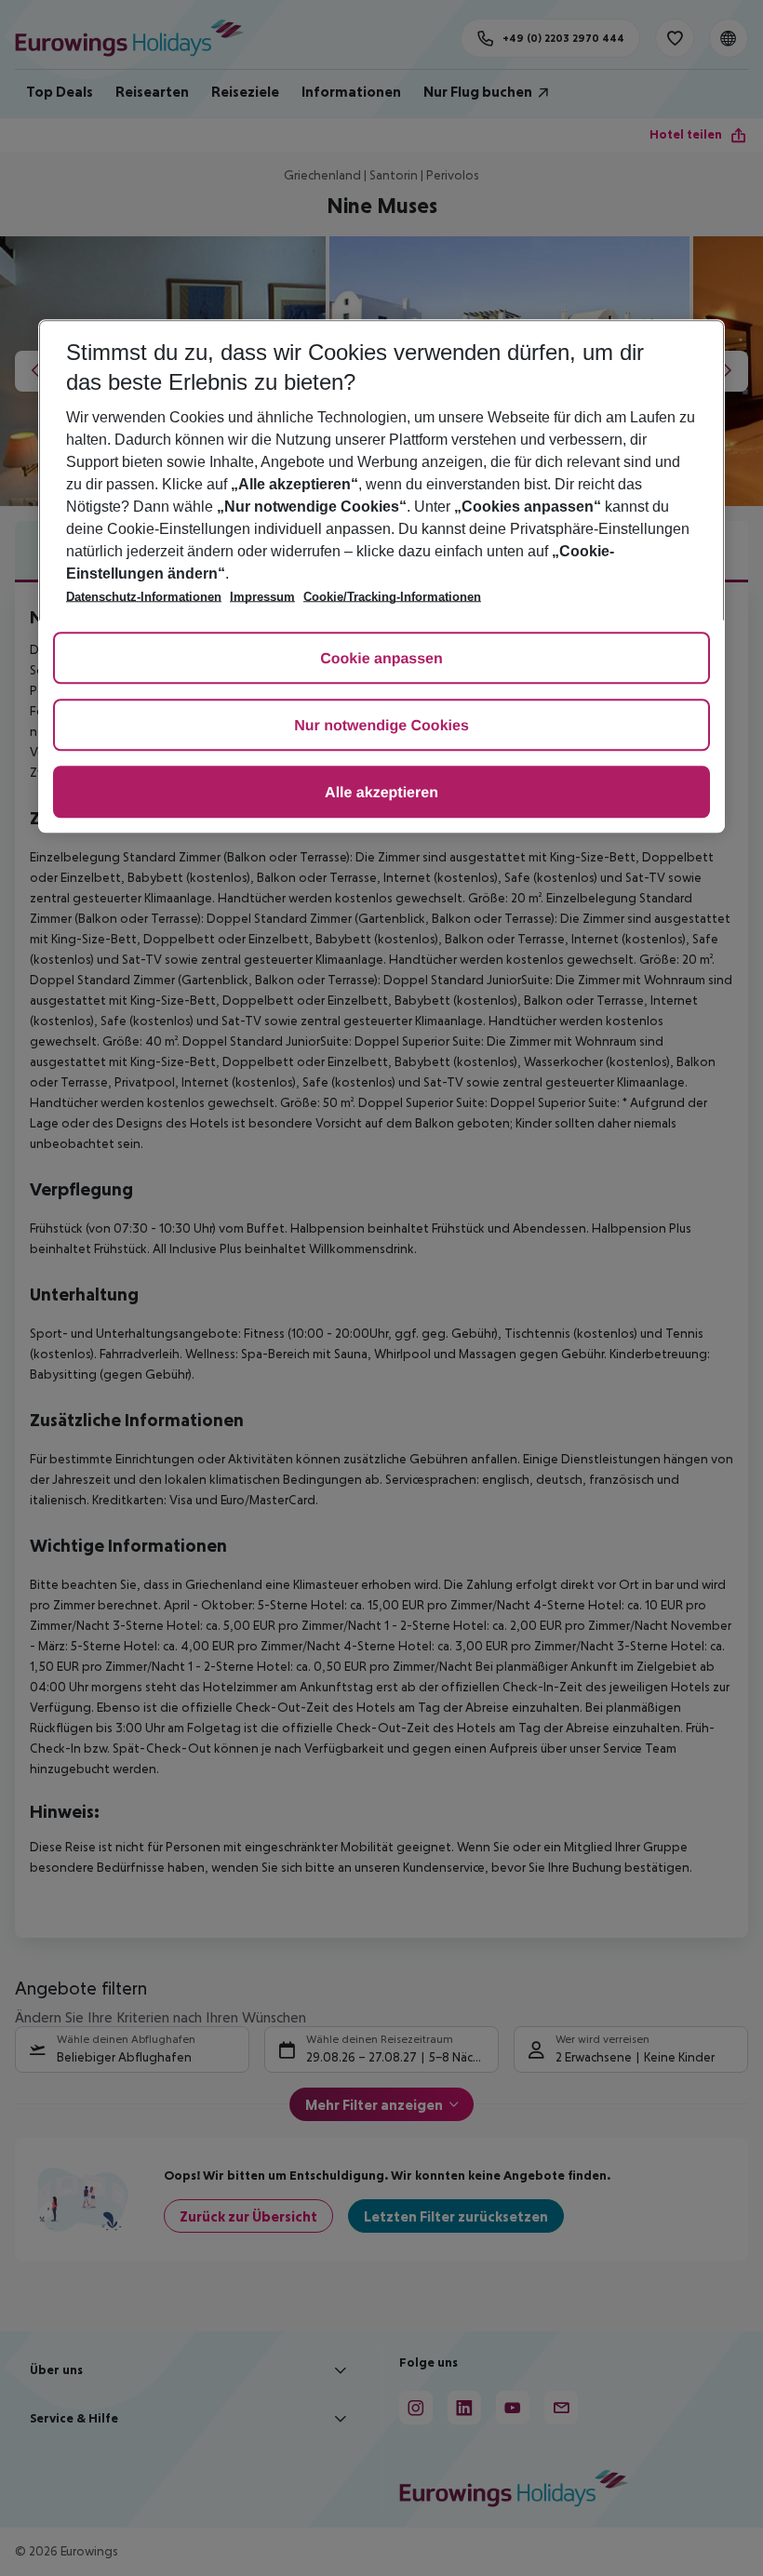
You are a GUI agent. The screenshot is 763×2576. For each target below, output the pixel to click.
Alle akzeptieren (381, 794)
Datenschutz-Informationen (144, 598)
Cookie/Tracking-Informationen (392, 598)
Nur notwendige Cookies (381, 727)
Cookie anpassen (381, 660)
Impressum (262, 598)
